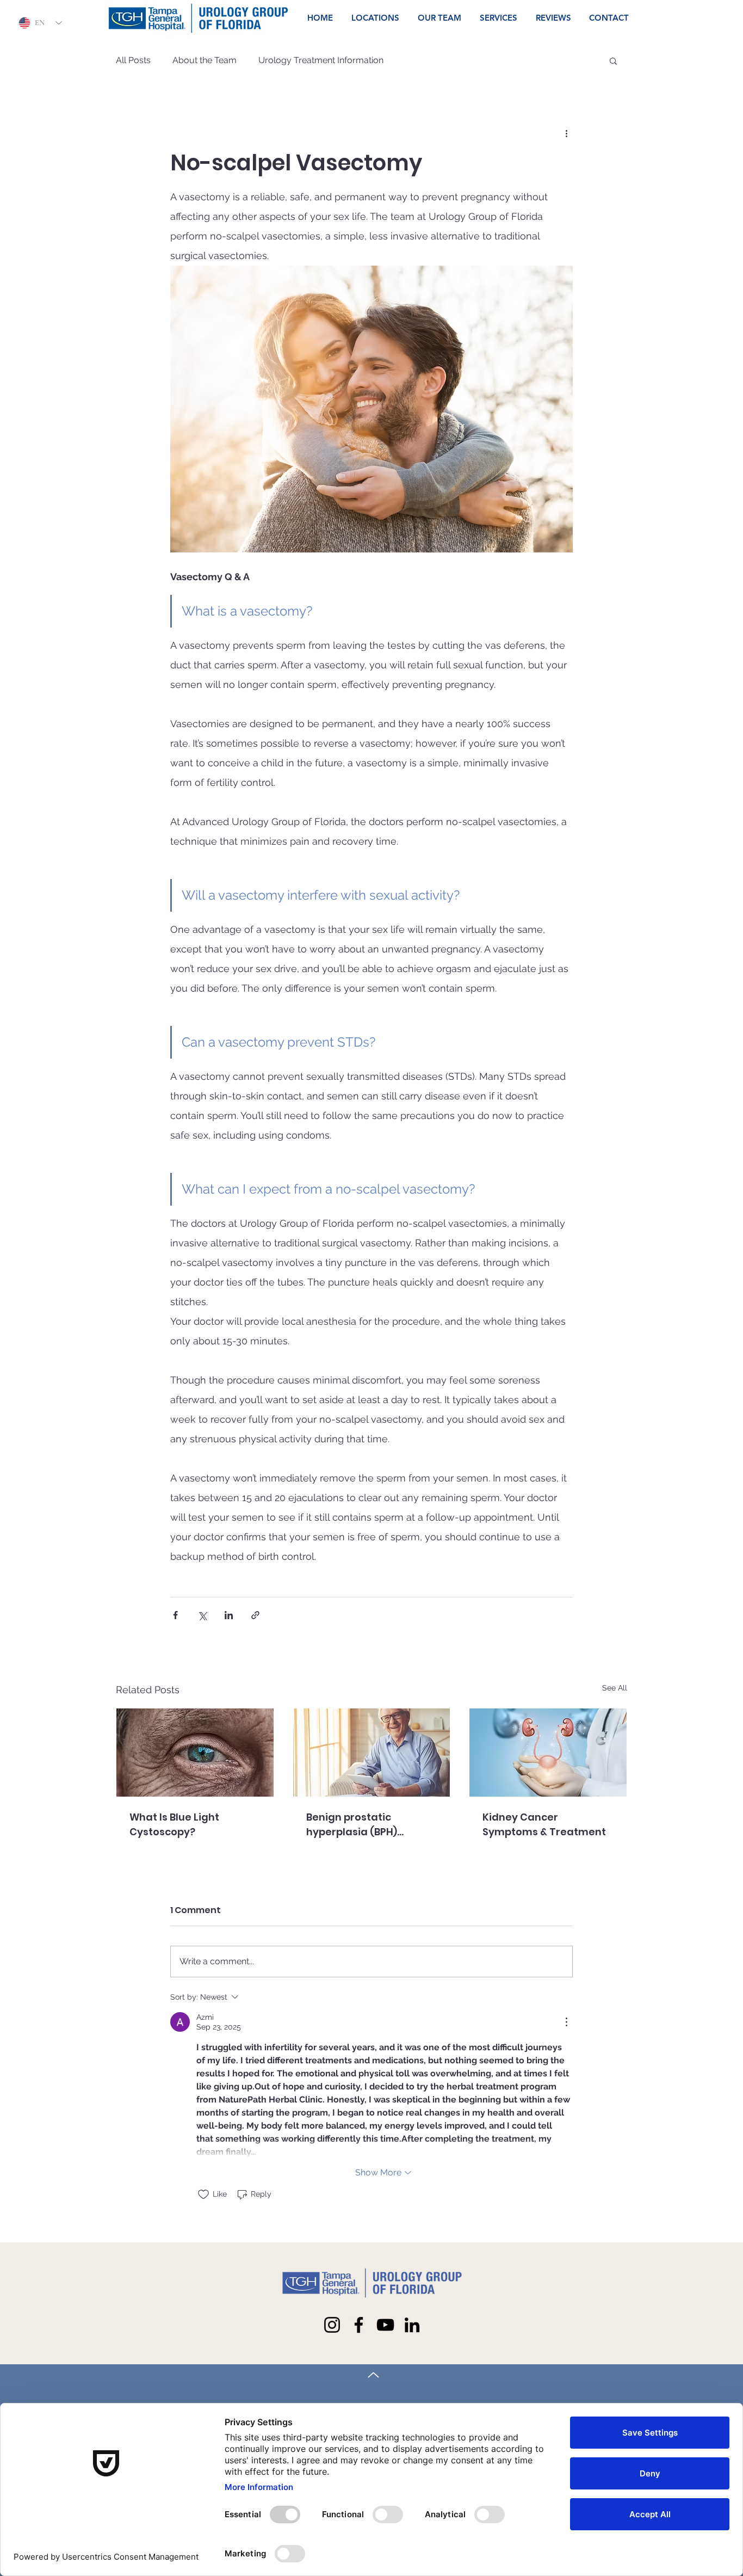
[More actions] (566, 133)
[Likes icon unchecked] (203, 2194)
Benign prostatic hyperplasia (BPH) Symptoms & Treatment (368, 1825)
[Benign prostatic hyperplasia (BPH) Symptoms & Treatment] (372, 1753)
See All (615, 1688)
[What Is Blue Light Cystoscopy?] (195, 1753)
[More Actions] (566, 2022)
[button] (613, 60)
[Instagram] (332, 2325)
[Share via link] (255, 1615)
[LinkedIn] (412, 2325)
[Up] (373, 2375)
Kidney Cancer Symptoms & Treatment (544, 1824)
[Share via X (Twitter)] (202, 1615)
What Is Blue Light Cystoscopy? (174, 1824)
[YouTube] (385, 2325)
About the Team (205, 60)
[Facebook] (359, 2325)
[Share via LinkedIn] (229, 1615)
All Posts (133, 60)
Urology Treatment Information (321, 60)
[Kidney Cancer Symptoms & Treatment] (548, 1753)
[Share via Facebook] (175, 1615)
